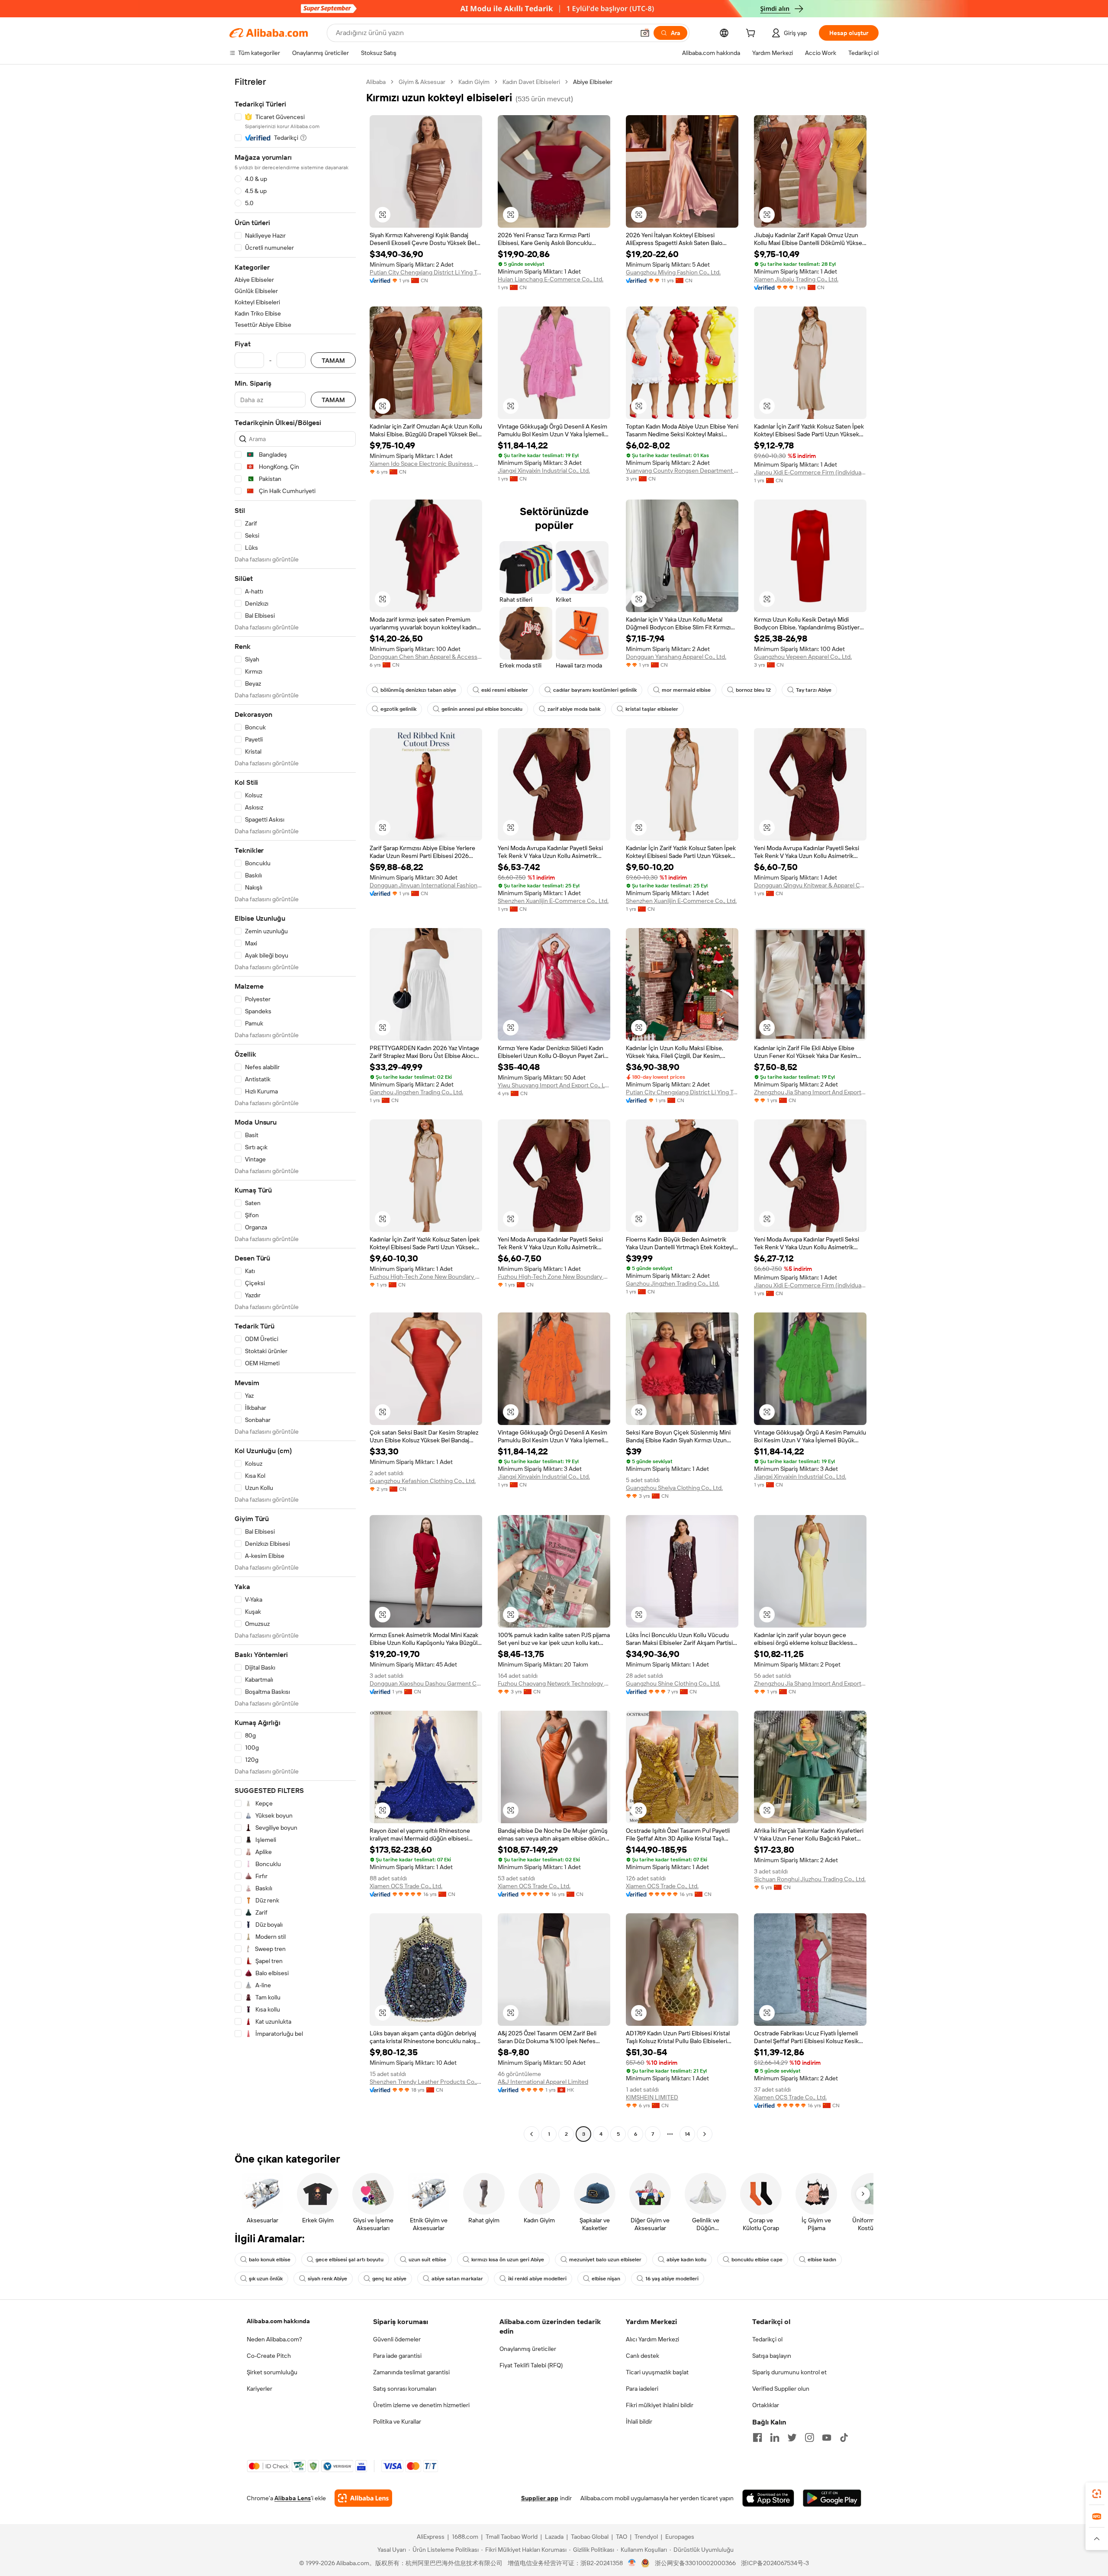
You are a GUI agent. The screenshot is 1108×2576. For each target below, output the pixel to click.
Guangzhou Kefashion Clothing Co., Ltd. (423, 1481)
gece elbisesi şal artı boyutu (349, 2260)
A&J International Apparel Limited (543, 2082)
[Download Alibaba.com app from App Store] (768, 2498)
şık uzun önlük (266, 2279)
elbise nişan (606, 2279)
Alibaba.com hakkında (278, 2321)
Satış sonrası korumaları (405, 2389)
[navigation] (295, 1109)
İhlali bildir (639, 2421)
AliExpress (431, 2537)
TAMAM (333, 360)
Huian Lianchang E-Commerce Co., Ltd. (551, 279)
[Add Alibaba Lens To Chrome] (363, 2498)
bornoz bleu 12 (753, 690)
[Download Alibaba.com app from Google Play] (832, 2498)
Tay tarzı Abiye (814, 690)
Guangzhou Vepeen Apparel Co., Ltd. (803, 657)
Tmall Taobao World (512, 2537)
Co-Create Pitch (269, 2356)
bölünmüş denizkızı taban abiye (418, 690)
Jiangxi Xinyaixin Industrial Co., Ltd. (544, 471)
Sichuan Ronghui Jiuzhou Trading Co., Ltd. (810, 1879)
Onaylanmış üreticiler (528, 2349)
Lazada (554, 2537)
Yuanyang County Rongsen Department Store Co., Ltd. (682, 471)
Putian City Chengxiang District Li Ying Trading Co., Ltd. (426, 272)
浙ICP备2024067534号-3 (775, 2563)
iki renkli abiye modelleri (537, 2279)
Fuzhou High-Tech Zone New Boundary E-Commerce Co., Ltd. (426, 1277)
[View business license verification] (632, 2563)
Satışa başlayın (772, 2356)
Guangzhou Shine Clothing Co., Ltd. (673, 1683)
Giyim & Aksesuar (422, 82)
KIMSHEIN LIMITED (652, 2097)
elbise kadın (822, 2260)
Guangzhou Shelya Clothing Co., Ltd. (674, 1488)
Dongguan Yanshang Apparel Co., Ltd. (676, 657)
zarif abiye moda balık (574, 709)
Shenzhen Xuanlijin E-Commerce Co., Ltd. (553, 901)
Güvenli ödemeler (397, 2339)
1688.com (465, 2537)
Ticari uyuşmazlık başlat (657, 2372)
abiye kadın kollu (686, 2260)
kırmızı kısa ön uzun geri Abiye (508, 2260)
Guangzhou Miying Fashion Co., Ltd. (673, 272)
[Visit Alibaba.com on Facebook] (757, 2437)
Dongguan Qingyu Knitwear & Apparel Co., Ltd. (810, 885)
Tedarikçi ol (767, 2339)
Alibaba (376, 82)
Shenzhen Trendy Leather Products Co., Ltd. (426, 2082)
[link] (1097, 2494)
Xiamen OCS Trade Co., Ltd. (406, 1886)
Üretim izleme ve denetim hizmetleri (421, 2405)
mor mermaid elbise (686, 690)
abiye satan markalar (457, 2279)
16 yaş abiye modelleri (672, 2279)
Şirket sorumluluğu (272, 2372)
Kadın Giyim (474, 82)
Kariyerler (259, 2389)
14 (687, 2134)
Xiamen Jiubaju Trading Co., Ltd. (796, 279)
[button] (645, 33)
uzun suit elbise (427, 2260)
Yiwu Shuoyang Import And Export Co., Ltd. (554, 1085)
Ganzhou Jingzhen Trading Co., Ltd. (416, 1092)
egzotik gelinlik (398, 709)
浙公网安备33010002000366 (695, 2563)
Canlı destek (643, 2356)
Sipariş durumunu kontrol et (789, 2372)
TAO (622, 2537)
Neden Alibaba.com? (274, 2339)
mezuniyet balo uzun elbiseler (605, 2260)
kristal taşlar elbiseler (652, 709)
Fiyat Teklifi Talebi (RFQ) (531, 2365)
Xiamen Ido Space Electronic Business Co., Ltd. (426, 464)
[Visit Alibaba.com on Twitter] (792, 2437)
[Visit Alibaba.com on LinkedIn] (775, 2437)
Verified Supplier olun (781, 2389)
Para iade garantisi (397, 2356)
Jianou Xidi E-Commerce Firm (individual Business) (810, 472)
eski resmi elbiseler (505, 690)
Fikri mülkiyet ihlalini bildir (660, 2405)
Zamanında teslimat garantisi (411, 2372)
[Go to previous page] (531, 2134)
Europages (680, 2537)
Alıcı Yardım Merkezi (652, 2339)
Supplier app (540, 2498)
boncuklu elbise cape (757, 2260)
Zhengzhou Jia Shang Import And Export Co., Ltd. (810, 1092)
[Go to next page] (705, 2134)
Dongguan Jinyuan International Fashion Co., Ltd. (426, 885)
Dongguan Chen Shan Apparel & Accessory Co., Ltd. (426, 657)
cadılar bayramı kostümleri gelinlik (595, 690)
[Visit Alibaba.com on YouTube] (827, 2437)
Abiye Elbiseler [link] (593, 82)
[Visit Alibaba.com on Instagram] (809, 2437)
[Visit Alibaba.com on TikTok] (844, 2437)
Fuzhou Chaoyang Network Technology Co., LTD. (554, 1683)
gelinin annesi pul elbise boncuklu (482, 709)
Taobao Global (590, 2537)
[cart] (752, 34)
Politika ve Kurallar (397, 2421)
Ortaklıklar (766, 2405)
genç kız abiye (389, 2279)
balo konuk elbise (270, 2260)
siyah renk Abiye (327, 2279)
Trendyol (646, 2537)
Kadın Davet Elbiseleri (531, 82)
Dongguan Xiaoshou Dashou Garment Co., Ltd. (426, 1683)
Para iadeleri (642, 2389)
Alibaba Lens (293, 2498)
